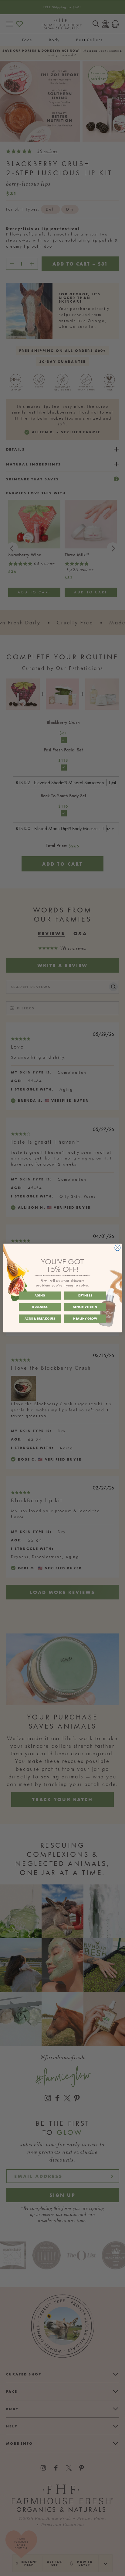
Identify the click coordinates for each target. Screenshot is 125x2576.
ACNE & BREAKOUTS (40, 1318)
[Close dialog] (118, 1248)
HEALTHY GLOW (85, 1318)
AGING (40, 1296)
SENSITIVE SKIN (85, 1307)
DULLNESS (40, 1307)
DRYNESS (85, 1296)
